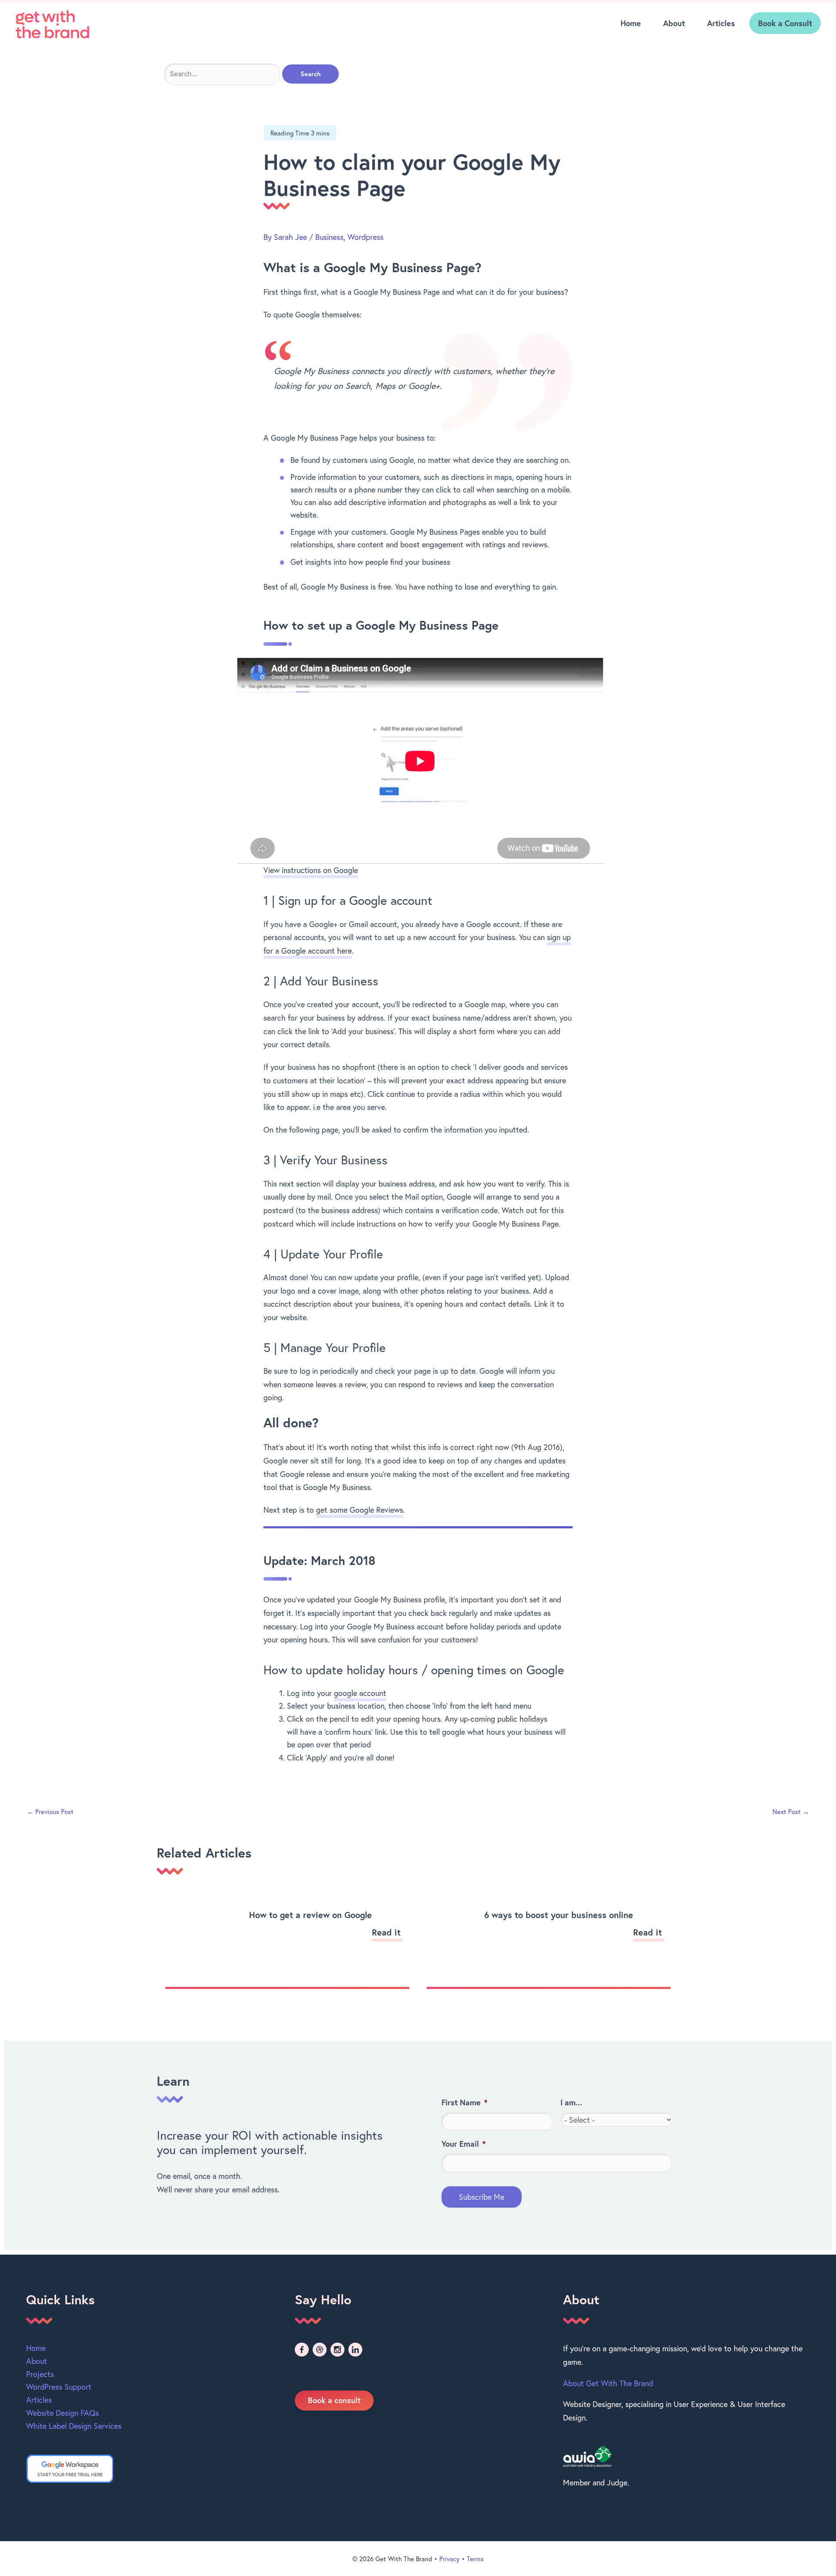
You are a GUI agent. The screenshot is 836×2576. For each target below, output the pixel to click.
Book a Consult (785, 23)
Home (631, 23)
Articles (721, 23)
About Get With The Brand (608, 2383)
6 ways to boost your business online (559, 1915)
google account (360, 1693)
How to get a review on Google (310, 1915)
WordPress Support (59, 2387)
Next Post (791, 1811)
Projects (40, 2374)
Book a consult (334, 2400)
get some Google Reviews (360, 1510)
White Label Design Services (74, 2426)
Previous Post (50, 1811)
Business (329, 237)
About (674, 23)
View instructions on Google (311, 870)
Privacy (450, 2559)
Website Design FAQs (62, 2413)
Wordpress (366, 237)
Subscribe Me (482, 2197)
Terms (475, 2559)
